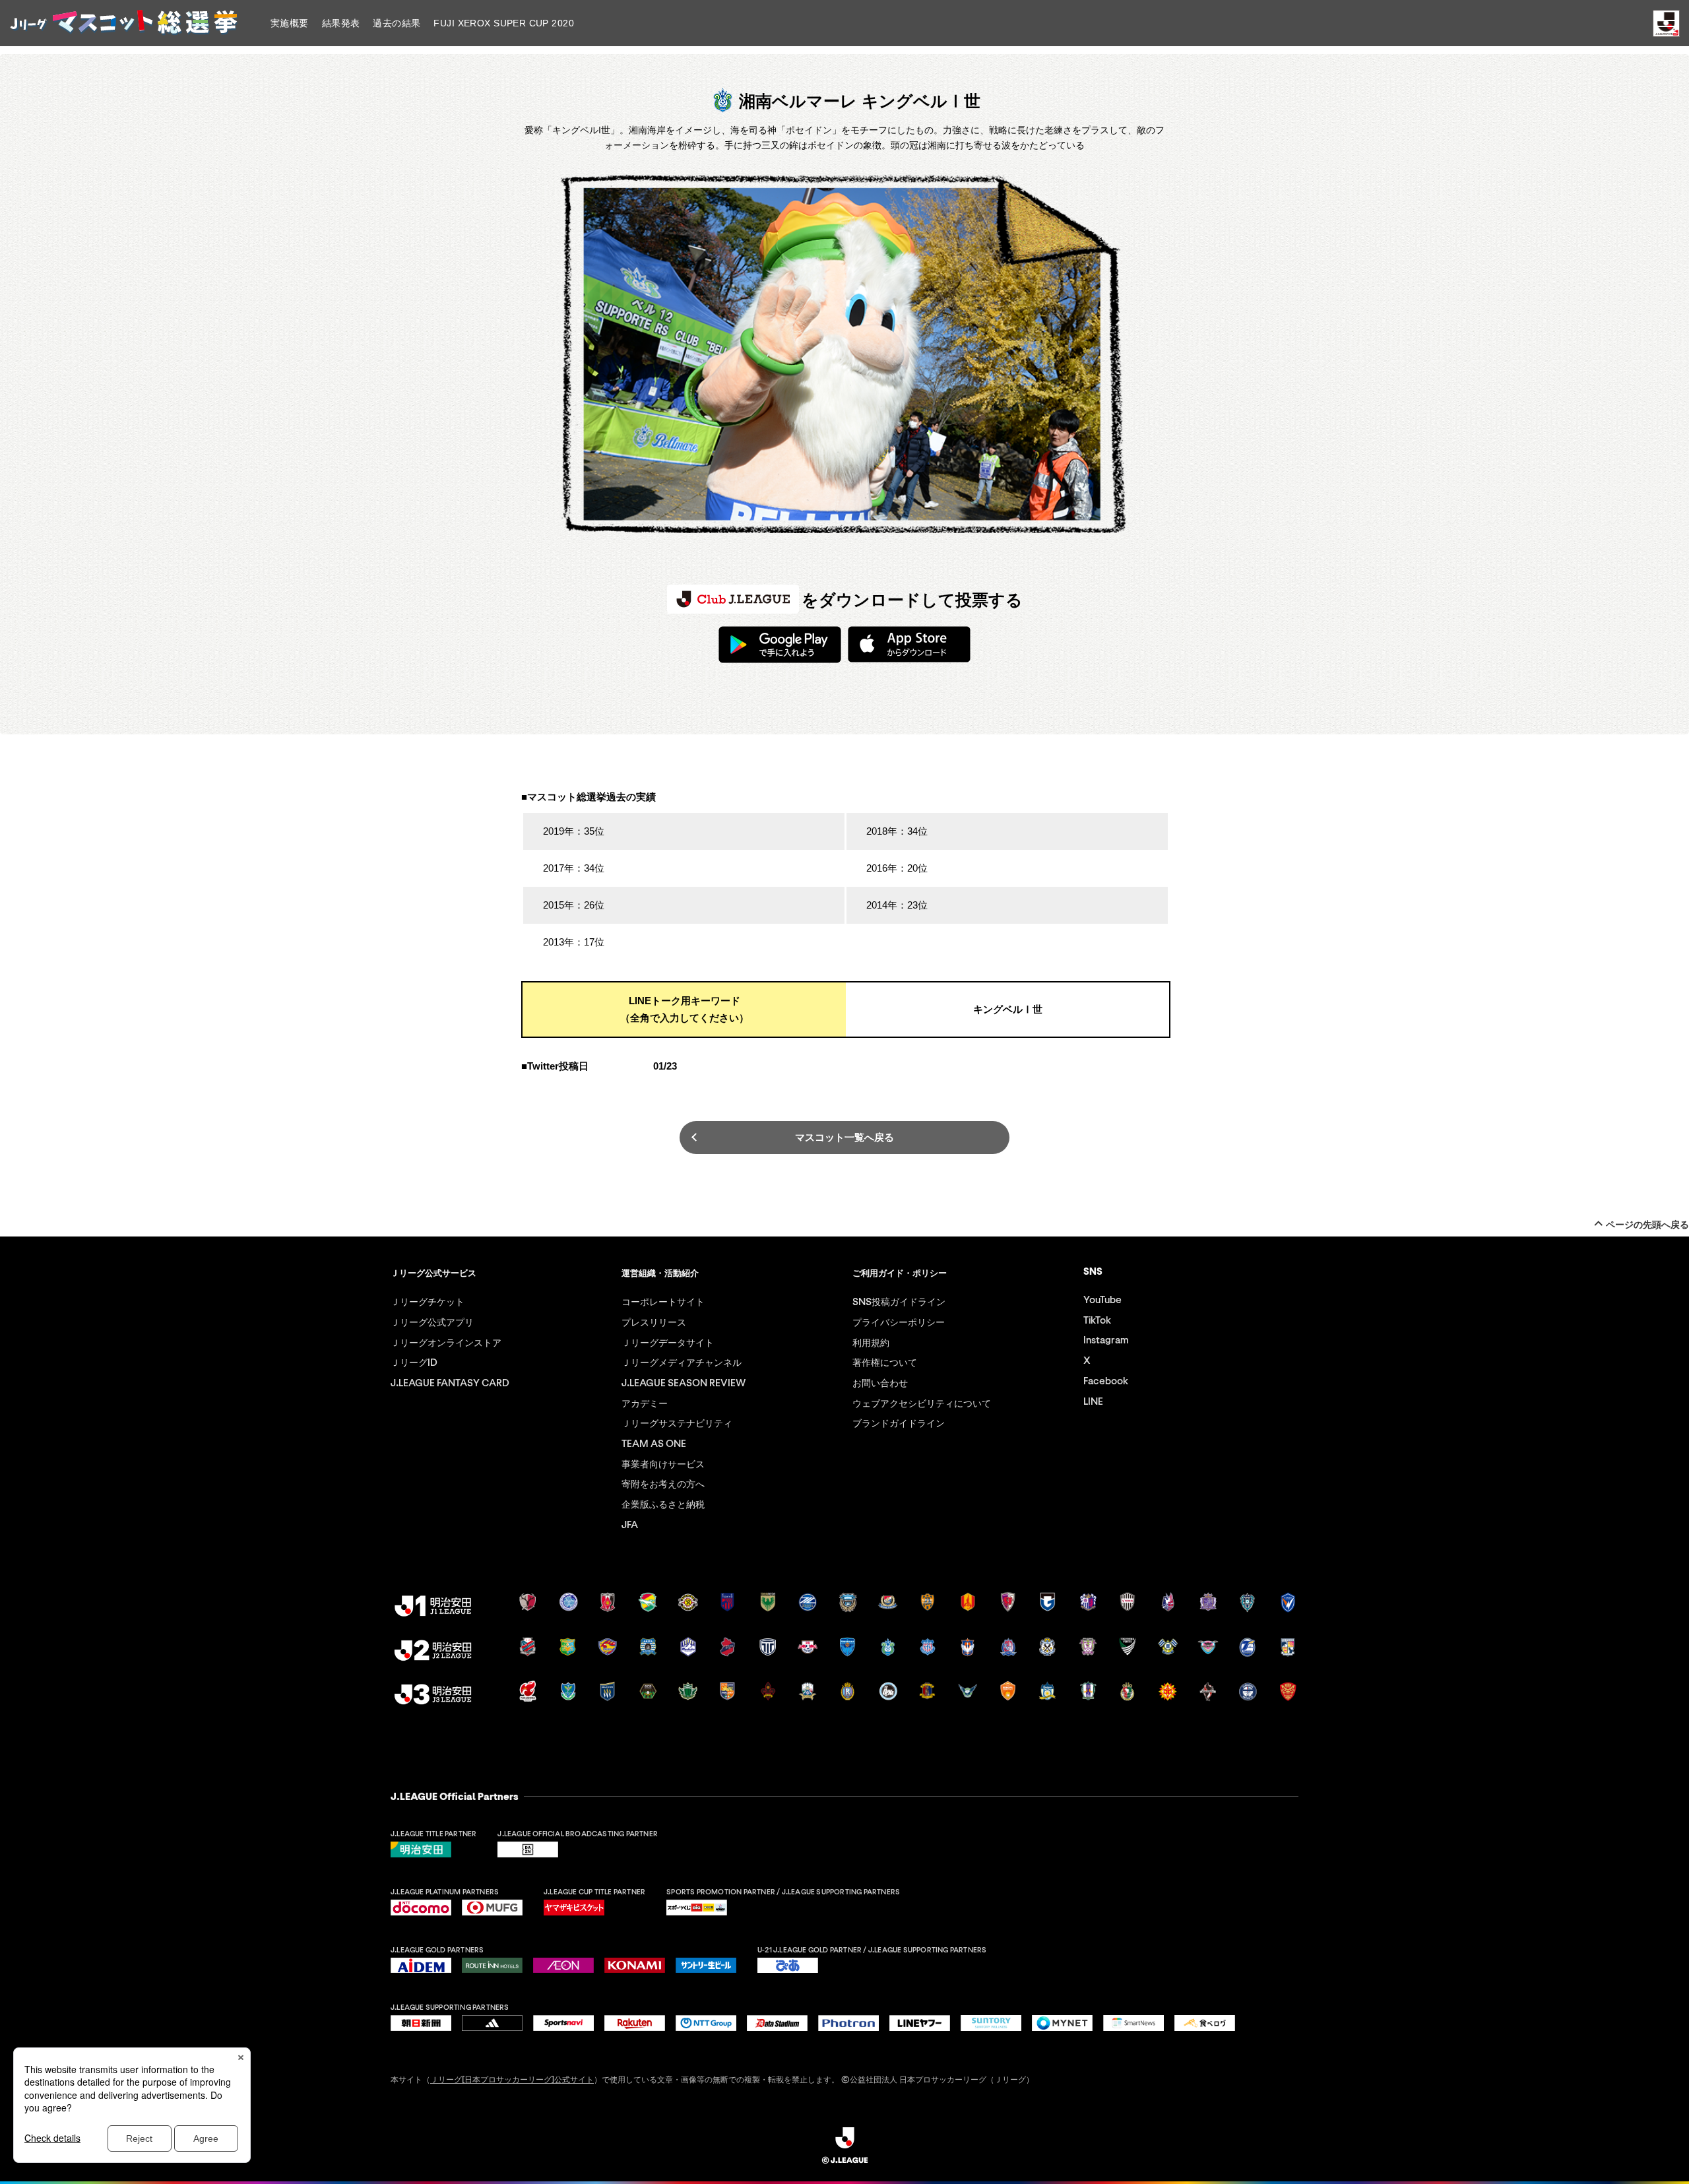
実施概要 (290, 23)
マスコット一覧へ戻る (844, 1137)
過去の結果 (397, 23)
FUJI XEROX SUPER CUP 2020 (504, 23)
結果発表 (341, 23)
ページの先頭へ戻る (1647, 1225)
